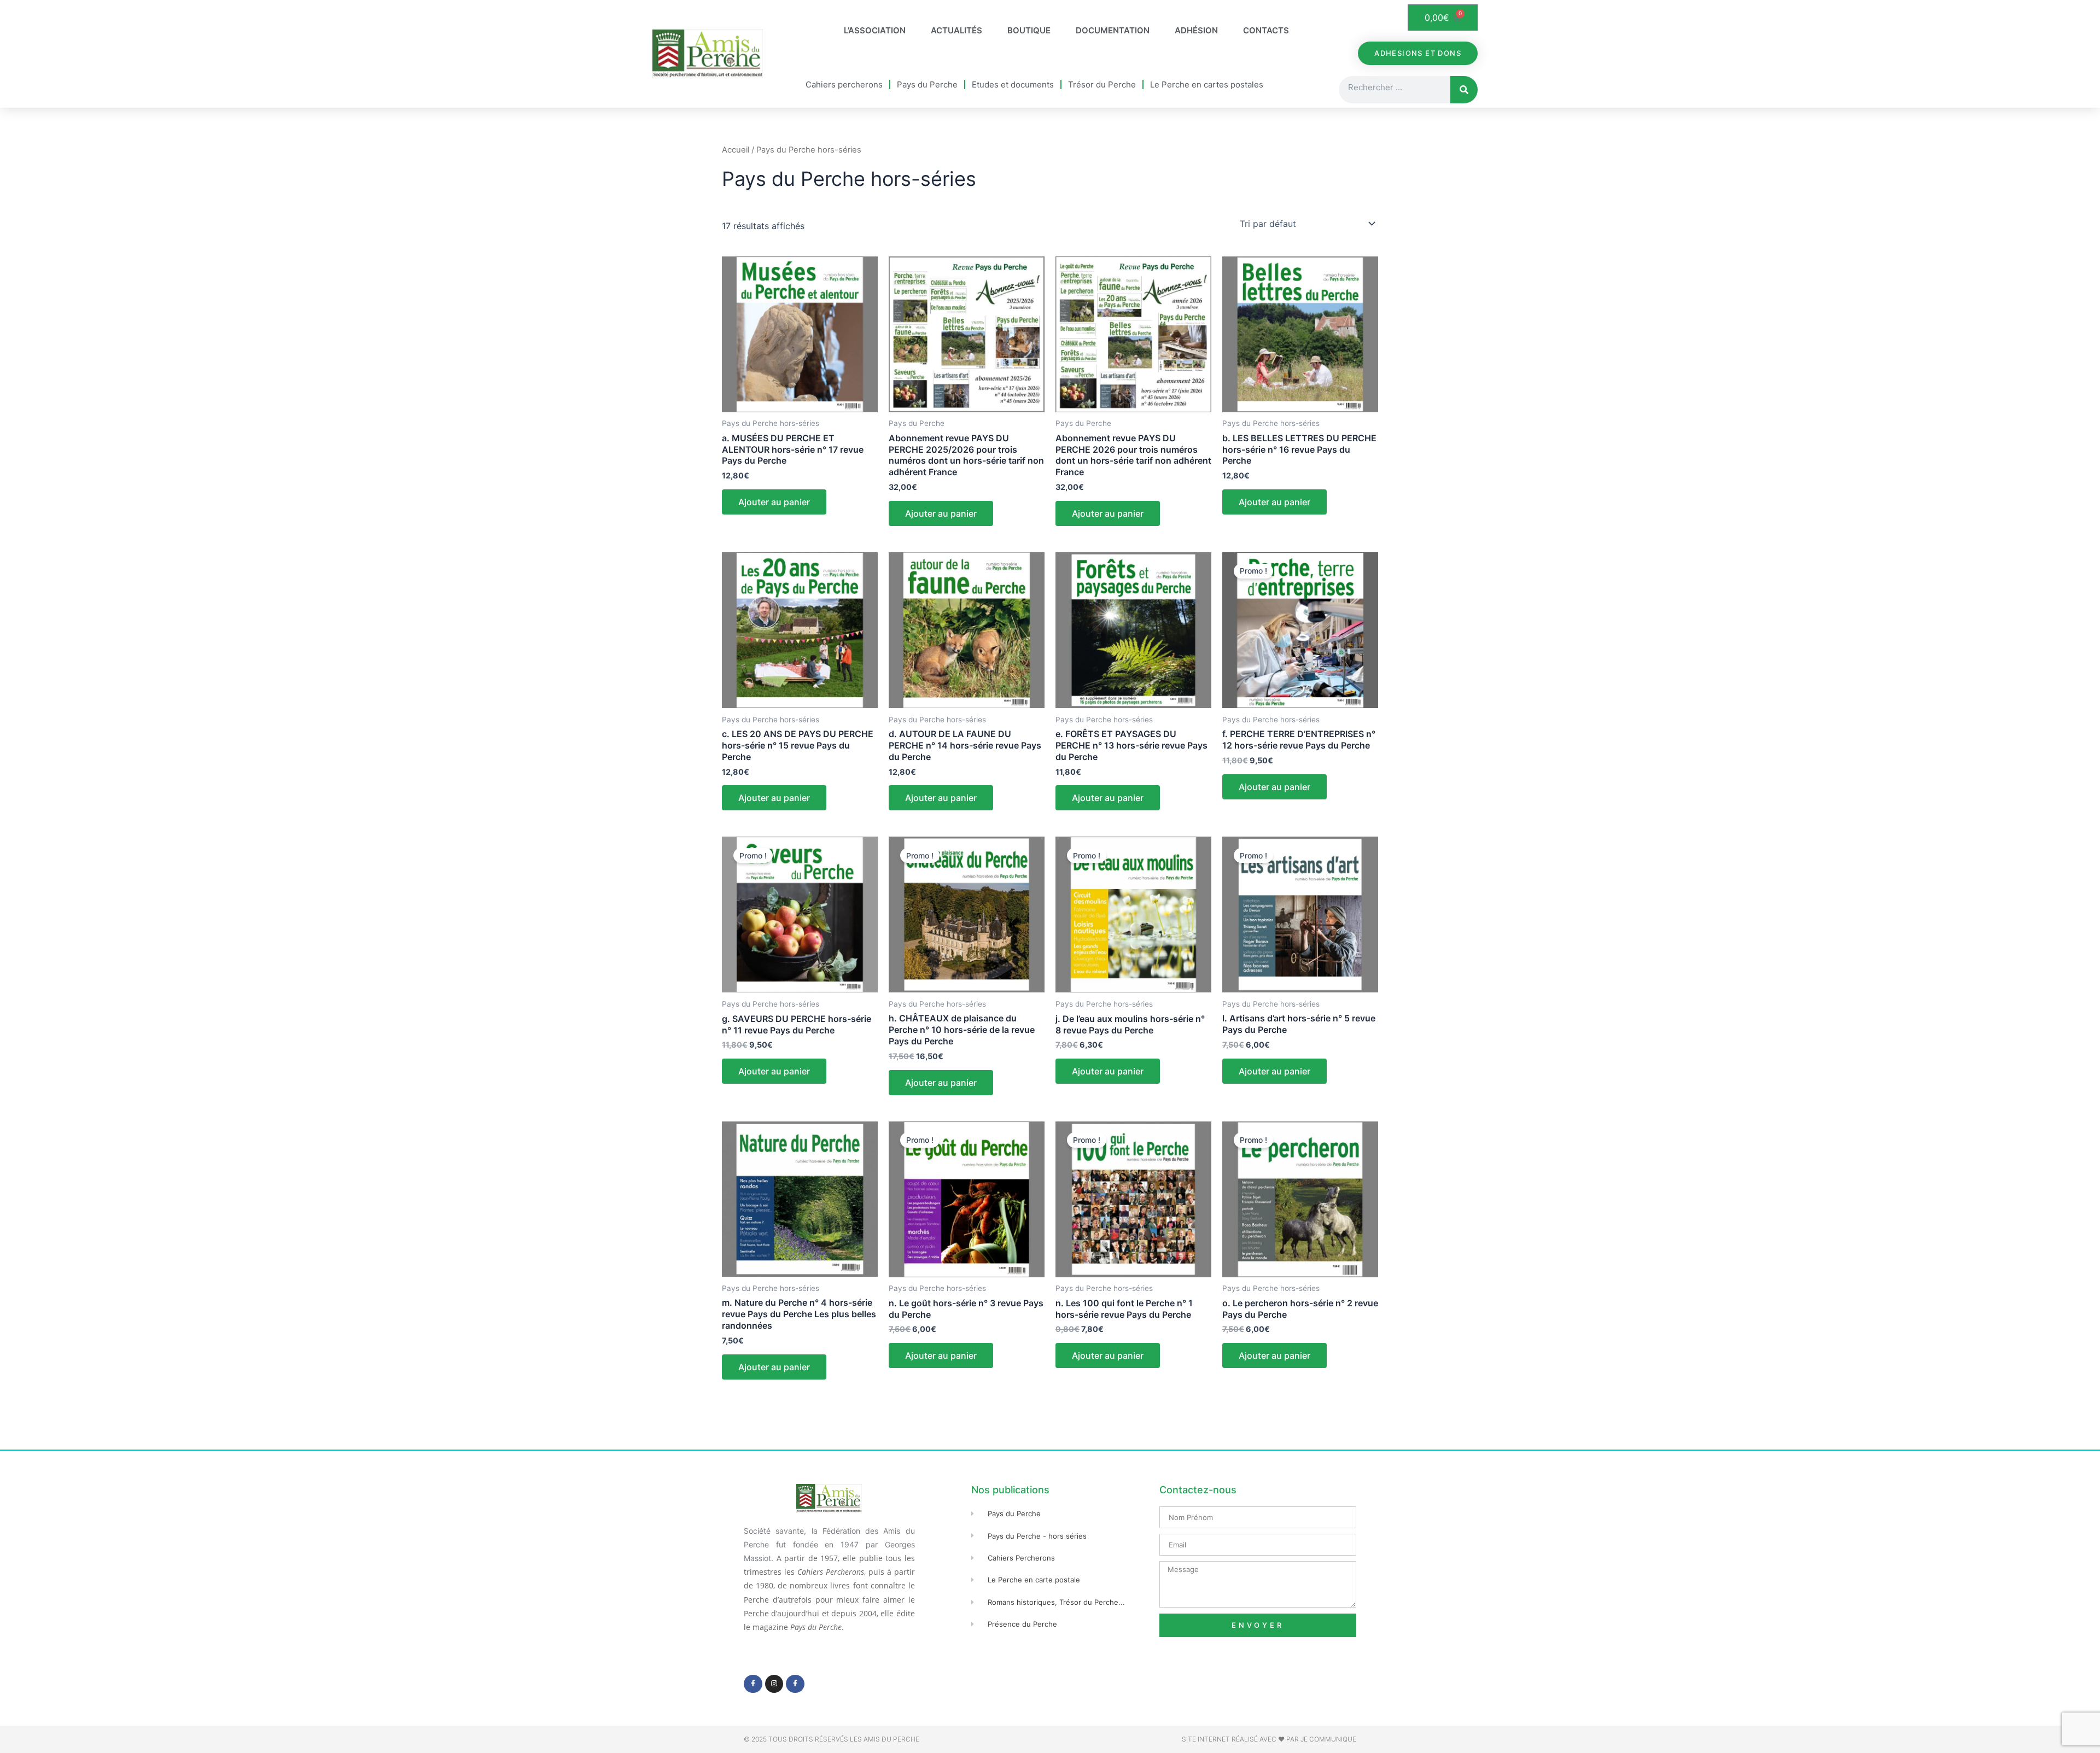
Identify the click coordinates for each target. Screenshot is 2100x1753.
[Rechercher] (1464, 90)
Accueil (736, 150)
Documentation (1113, 30)
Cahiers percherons (844, 84)
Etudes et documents (1013, 84)
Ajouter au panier (774, 502)
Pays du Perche (927, 84)
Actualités (956, 30)
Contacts (1266, 30)
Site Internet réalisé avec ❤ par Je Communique (1269, 1739)
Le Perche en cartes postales (1207, 84)
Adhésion (1196, 30)
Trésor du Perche (1102, 84)
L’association (875, 30)
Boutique (1029, 30)
